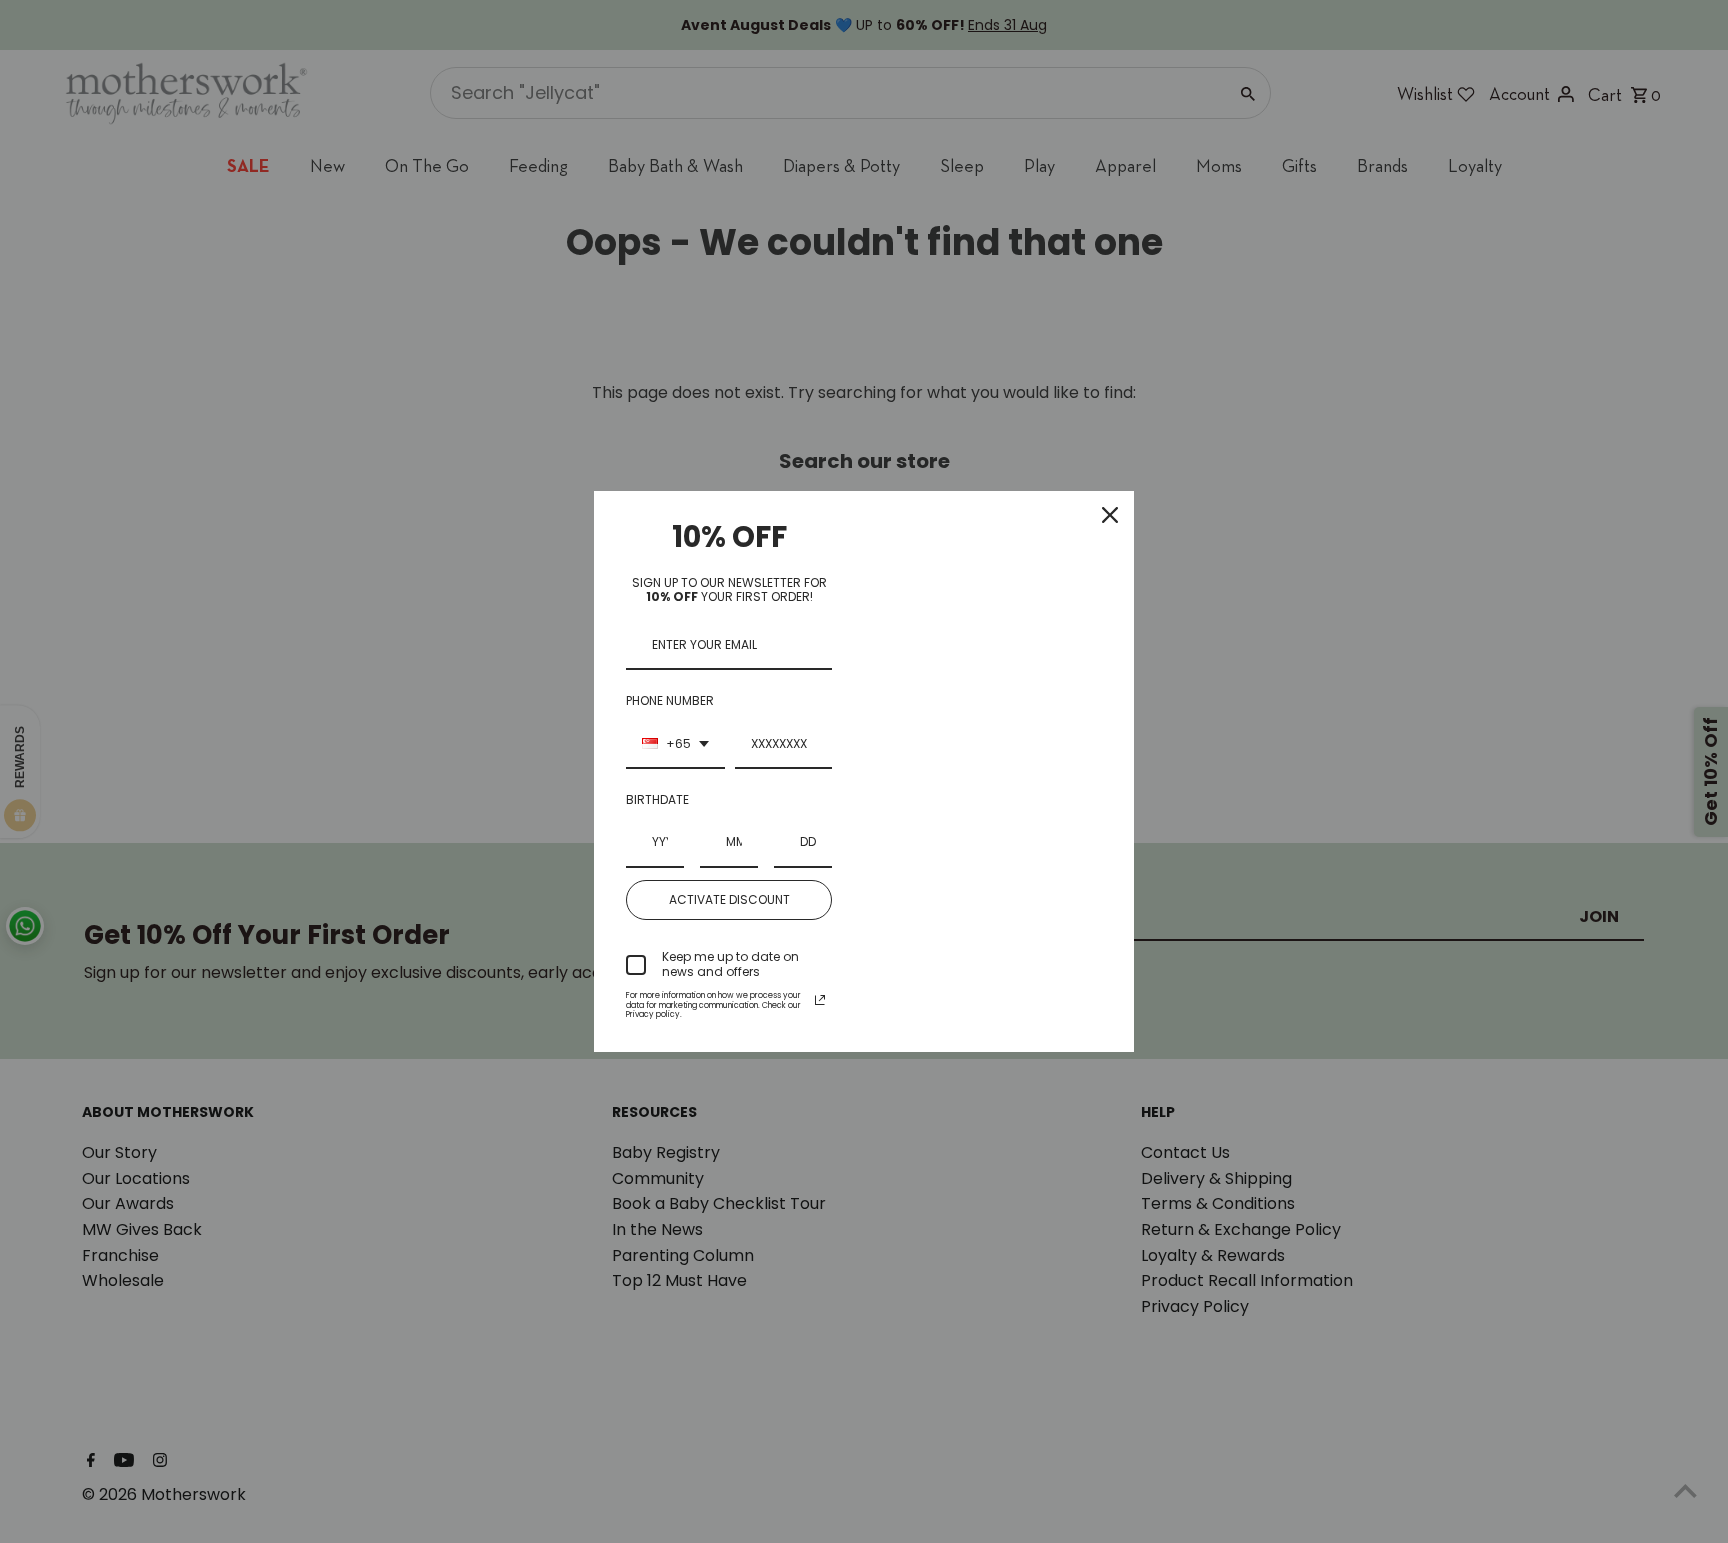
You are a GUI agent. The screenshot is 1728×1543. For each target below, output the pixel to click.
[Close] (1110, 515)
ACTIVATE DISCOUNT (729, 899)
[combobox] (675, 745)
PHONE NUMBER (670, 700)
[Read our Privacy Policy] (820, 1000)
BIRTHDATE (657, 799)
